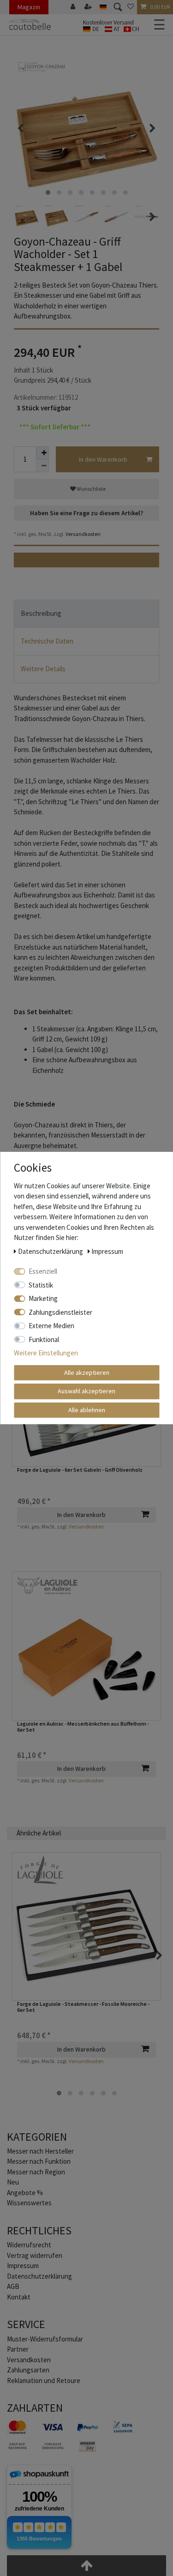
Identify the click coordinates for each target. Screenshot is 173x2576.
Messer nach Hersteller (40, 2151)
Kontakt (19, 2297)
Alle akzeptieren (87, 1372)
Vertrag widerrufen (35, 2255)
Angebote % (25, 2193)
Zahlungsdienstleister (60, 1312)
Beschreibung (41, 613)
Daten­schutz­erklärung (39, 2276)
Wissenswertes (29, 2203)
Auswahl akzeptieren (86, 1391)
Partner (18, 2349)
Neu (13, 2182)
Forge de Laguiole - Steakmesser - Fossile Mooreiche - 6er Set (83, 2007)
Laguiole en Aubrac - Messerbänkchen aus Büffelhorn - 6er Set (83, 1727)
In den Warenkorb (103, 459)
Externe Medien (51, 1326)
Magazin (29, 7)
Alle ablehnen (87, 1410)
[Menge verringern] (42, 466)
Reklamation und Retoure (44, 2380)
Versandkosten (83, 534)
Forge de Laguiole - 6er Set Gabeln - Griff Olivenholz (80, 1470)
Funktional (44, 1339)
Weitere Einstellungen (46, 1353)
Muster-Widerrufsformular (45, 2339)
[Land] (103, 7)
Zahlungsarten (28, 2370)
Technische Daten (47, 641)
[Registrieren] (89, 7)
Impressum (23, 2266)
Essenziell (43, 1271)
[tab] (86, 614)
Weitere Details (43, 669)
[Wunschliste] (131, 7)
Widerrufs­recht (29, 2245)
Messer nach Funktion (39, 2161)
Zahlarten (35, 2408)
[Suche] (117, 7)
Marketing (43, 1298)
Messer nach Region (36, 2172)
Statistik (41, 1285)
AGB (13, 2286)
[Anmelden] (74, 7)
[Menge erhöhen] (42, 453)
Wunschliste (91, 489)
